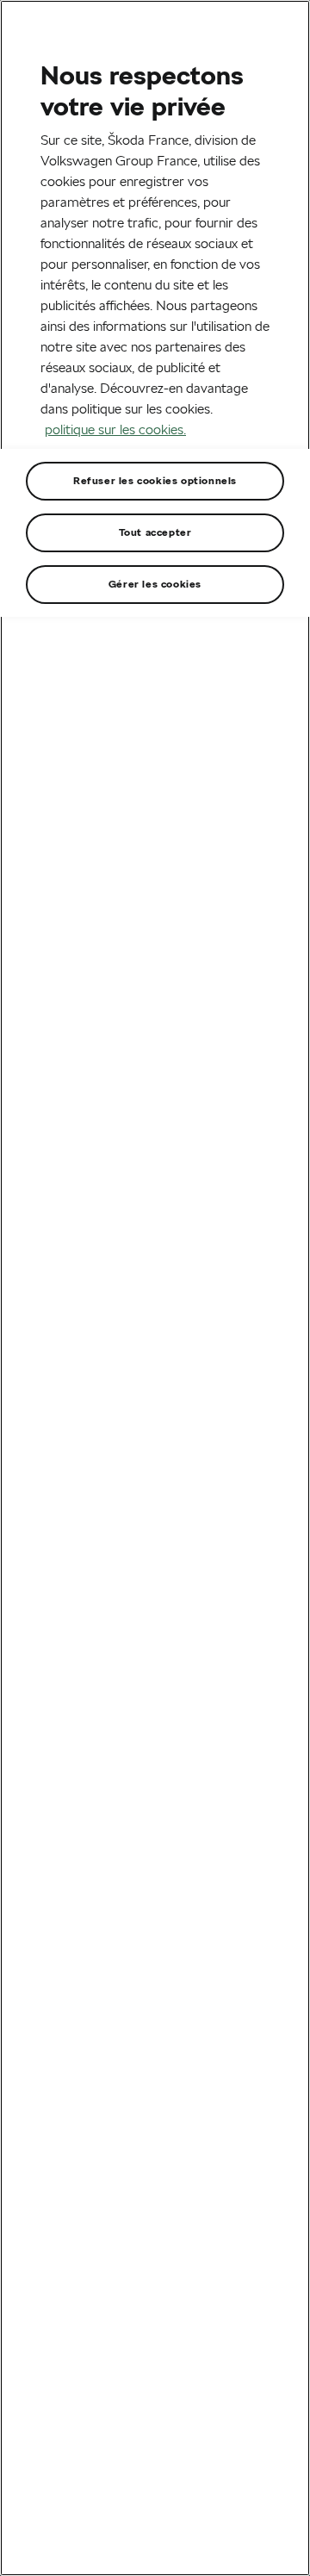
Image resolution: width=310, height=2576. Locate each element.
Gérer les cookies (155, 584)
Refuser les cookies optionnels (155, 480)
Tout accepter (155, 532)
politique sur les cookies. (115, 429)
